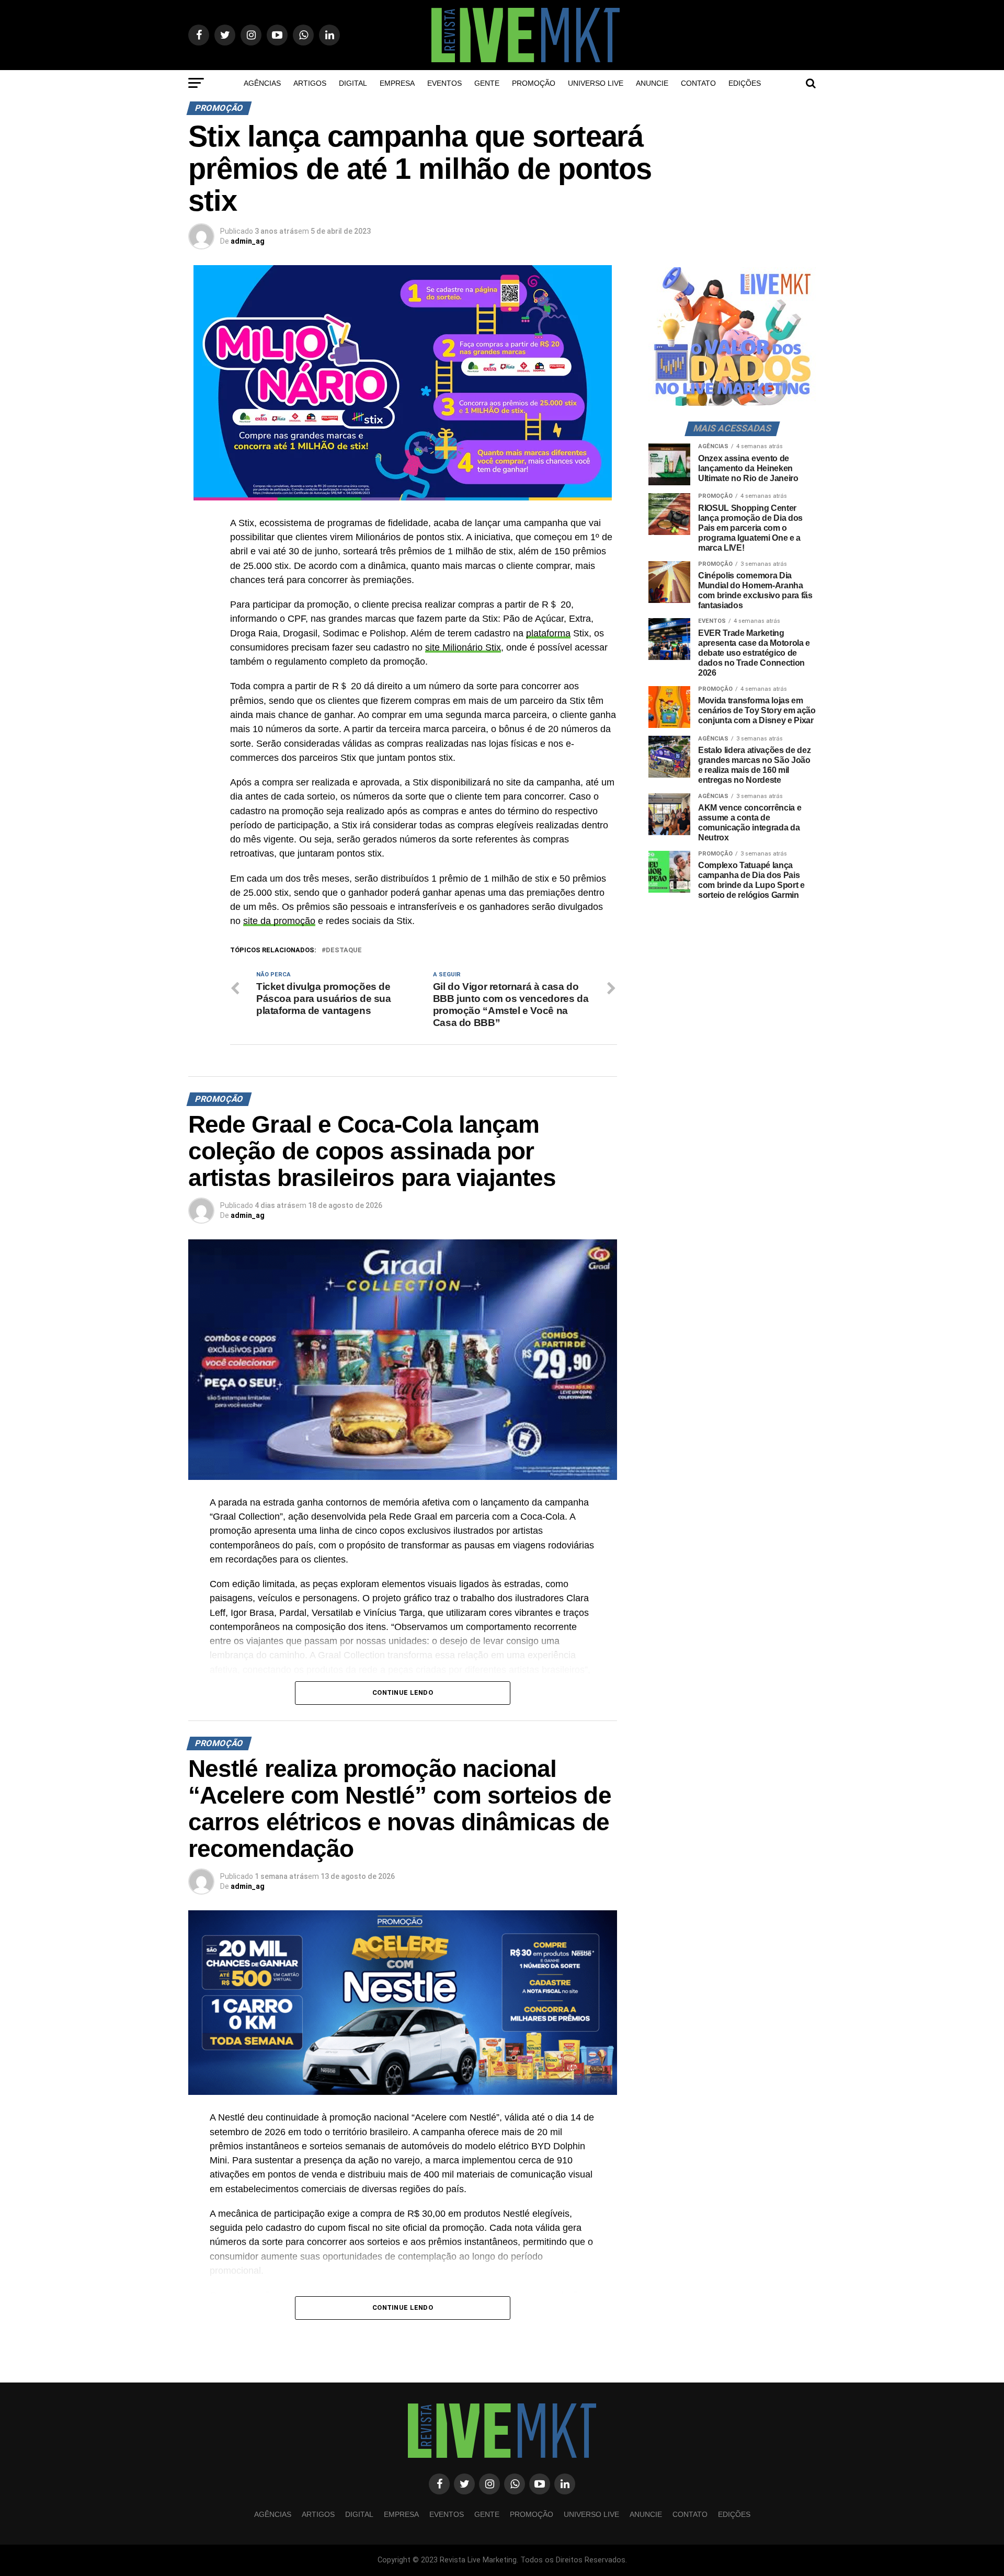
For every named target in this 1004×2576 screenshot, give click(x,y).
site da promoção (279, 921)
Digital (353, 83)
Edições (745, 83)
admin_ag (248, 241)
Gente (487, 83)
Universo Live (596, 83)
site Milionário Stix (463, 647)
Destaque (344, 950)
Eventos (444, 83)
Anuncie (652, 83)
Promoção (534, 83)
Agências (262, 83)
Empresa (397, 83)
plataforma (548, 633)
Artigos (310, 83)
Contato (698, 83)
